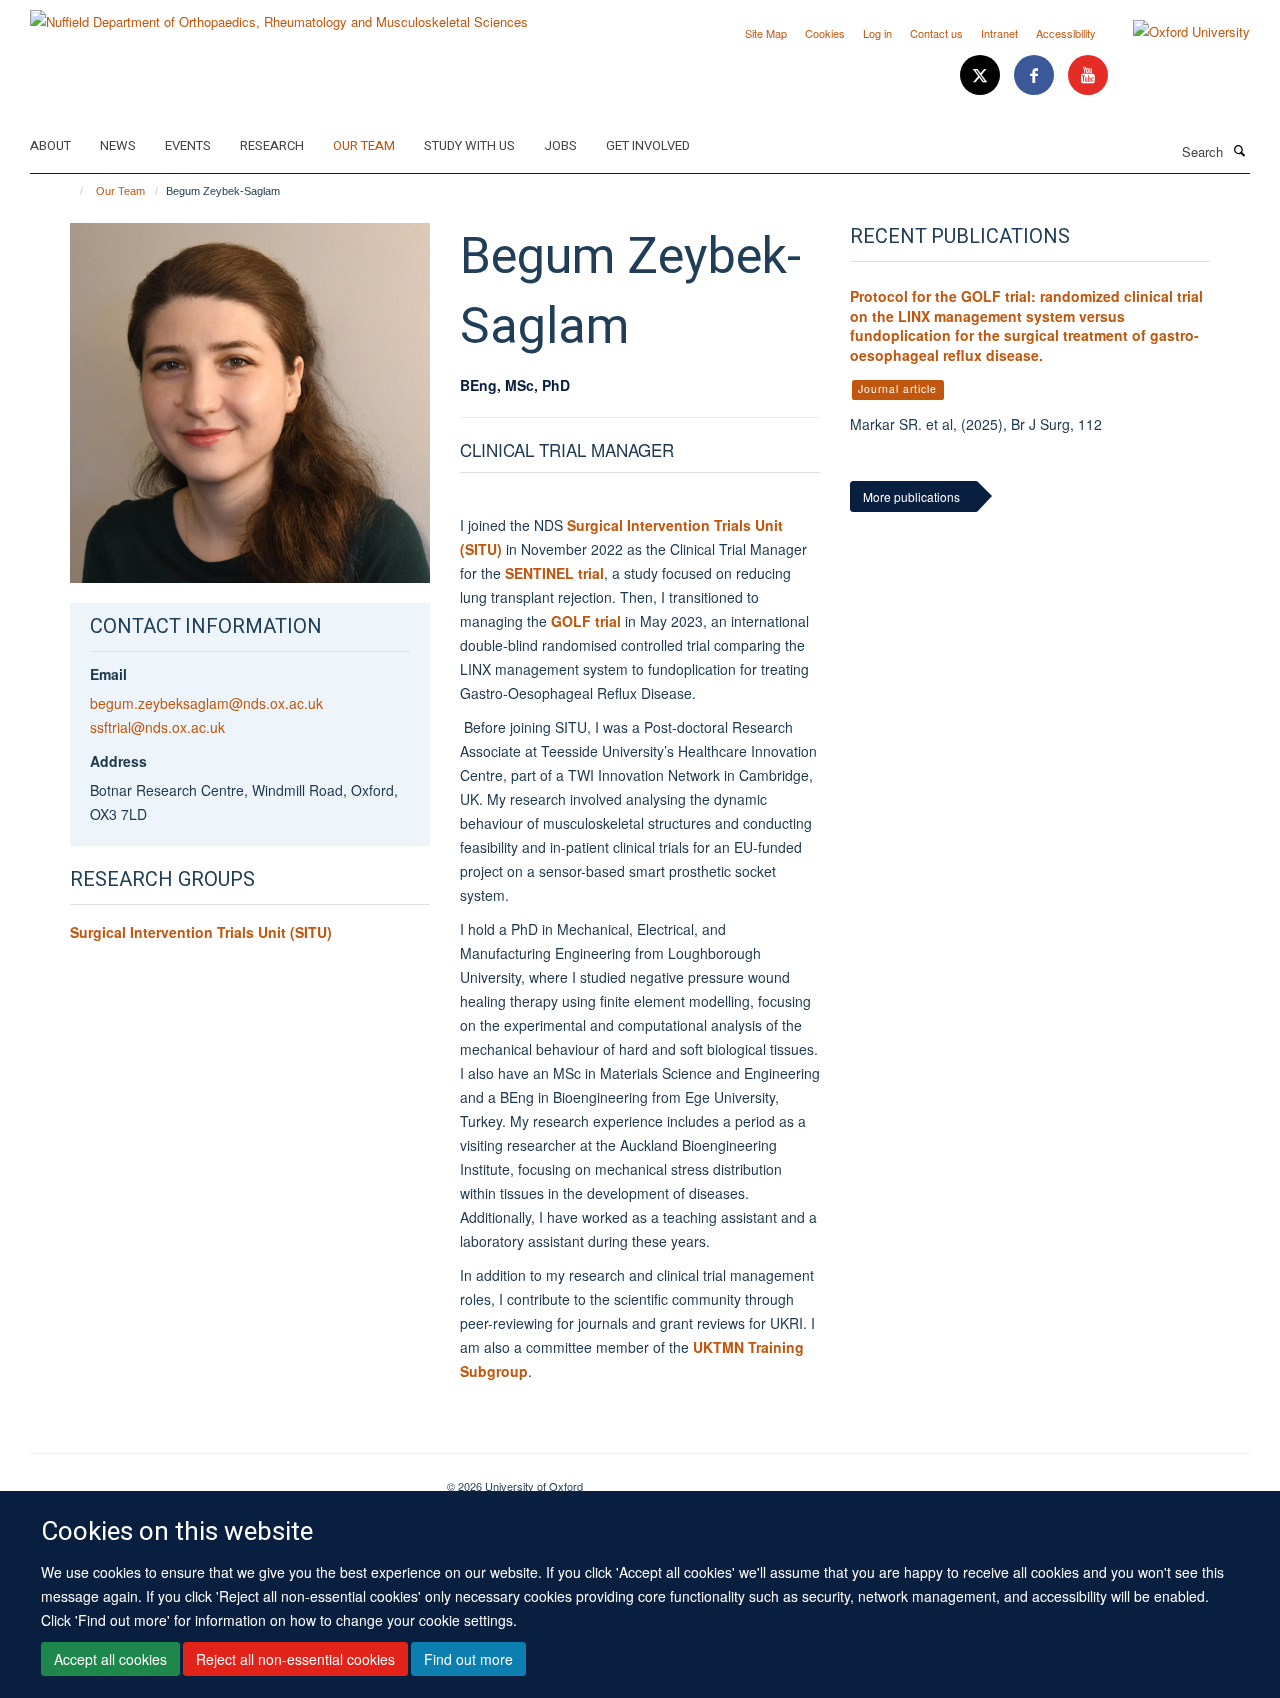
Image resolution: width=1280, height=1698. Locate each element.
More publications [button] (911, 496)
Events (188, 145)
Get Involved (648, 145)
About (50, 145)
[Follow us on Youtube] (1088, 75)
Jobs (560, 145)
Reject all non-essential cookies (295, 1659)
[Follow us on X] (982, 75)
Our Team (364, 145)
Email (108, 674)
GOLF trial (586, 621)
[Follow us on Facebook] (1036, 75)
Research (272, 145)
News (118, 145)
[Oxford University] (1176, 32)
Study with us (469, 145)
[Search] (1239, 150)
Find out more (468, 1659)
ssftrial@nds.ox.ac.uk (157, 727)
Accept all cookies (110, 1659)
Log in (877, 33)
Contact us (936, 33)
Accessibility (1066, 33)
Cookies (825, 33)
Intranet (999, 33)
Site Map (766, 33)
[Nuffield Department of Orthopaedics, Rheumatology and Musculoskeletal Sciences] (279, 14)
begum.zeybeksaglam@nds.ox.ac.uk (206, 703)
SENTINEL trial (554, 573)
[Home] (72, 191)
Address (118, 761)
